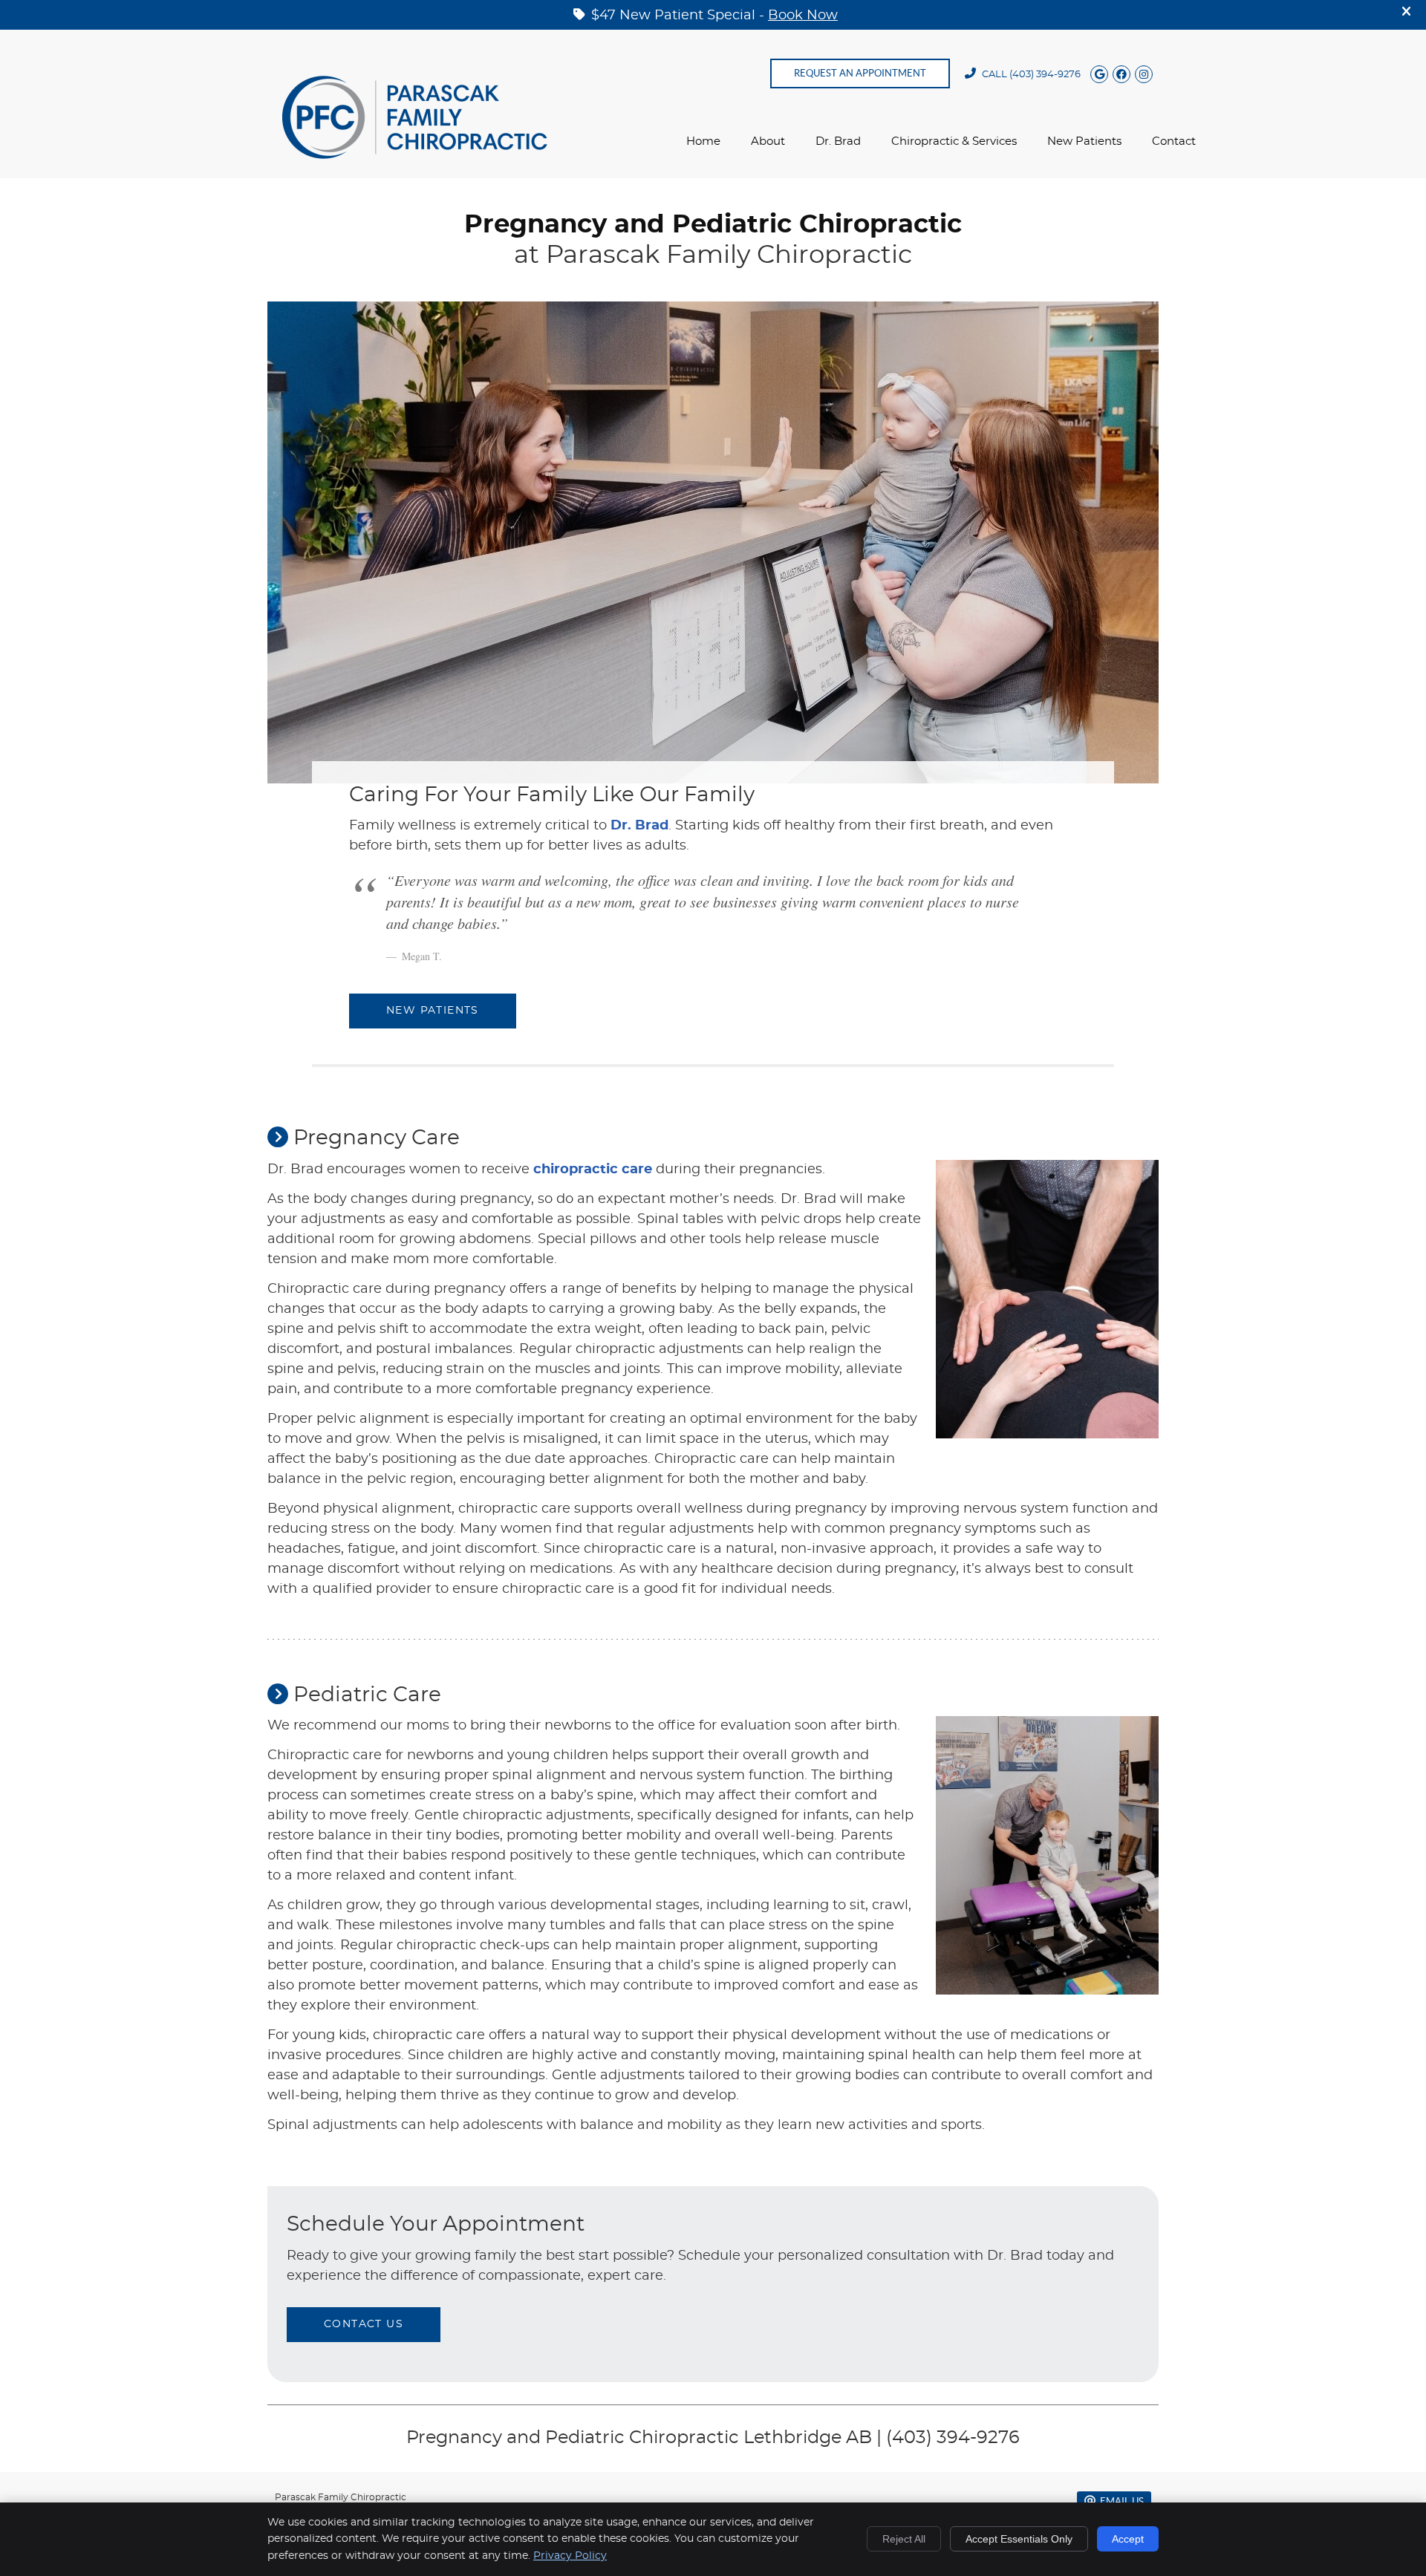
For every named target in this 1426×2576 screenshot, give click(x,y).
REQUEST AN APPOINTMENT (860, 73)
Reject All (904, 2539)
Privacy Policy (570, 2556)
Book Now (803, 16)
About (768, 141)
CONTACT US (364, 2324)
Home (703, 141)
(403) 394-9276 (1045, 75)
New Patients (1084, 141)
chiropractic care (593, 1170)
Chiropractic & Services (954, 141)
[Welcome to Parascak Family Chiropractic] (415, 155)
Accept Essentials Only (1019, 2539)
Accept (1128, 2539)
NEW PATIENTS (433, 1011)
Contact (1174, 141)
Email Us (1122, 2501)
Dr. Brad (838, 141)
